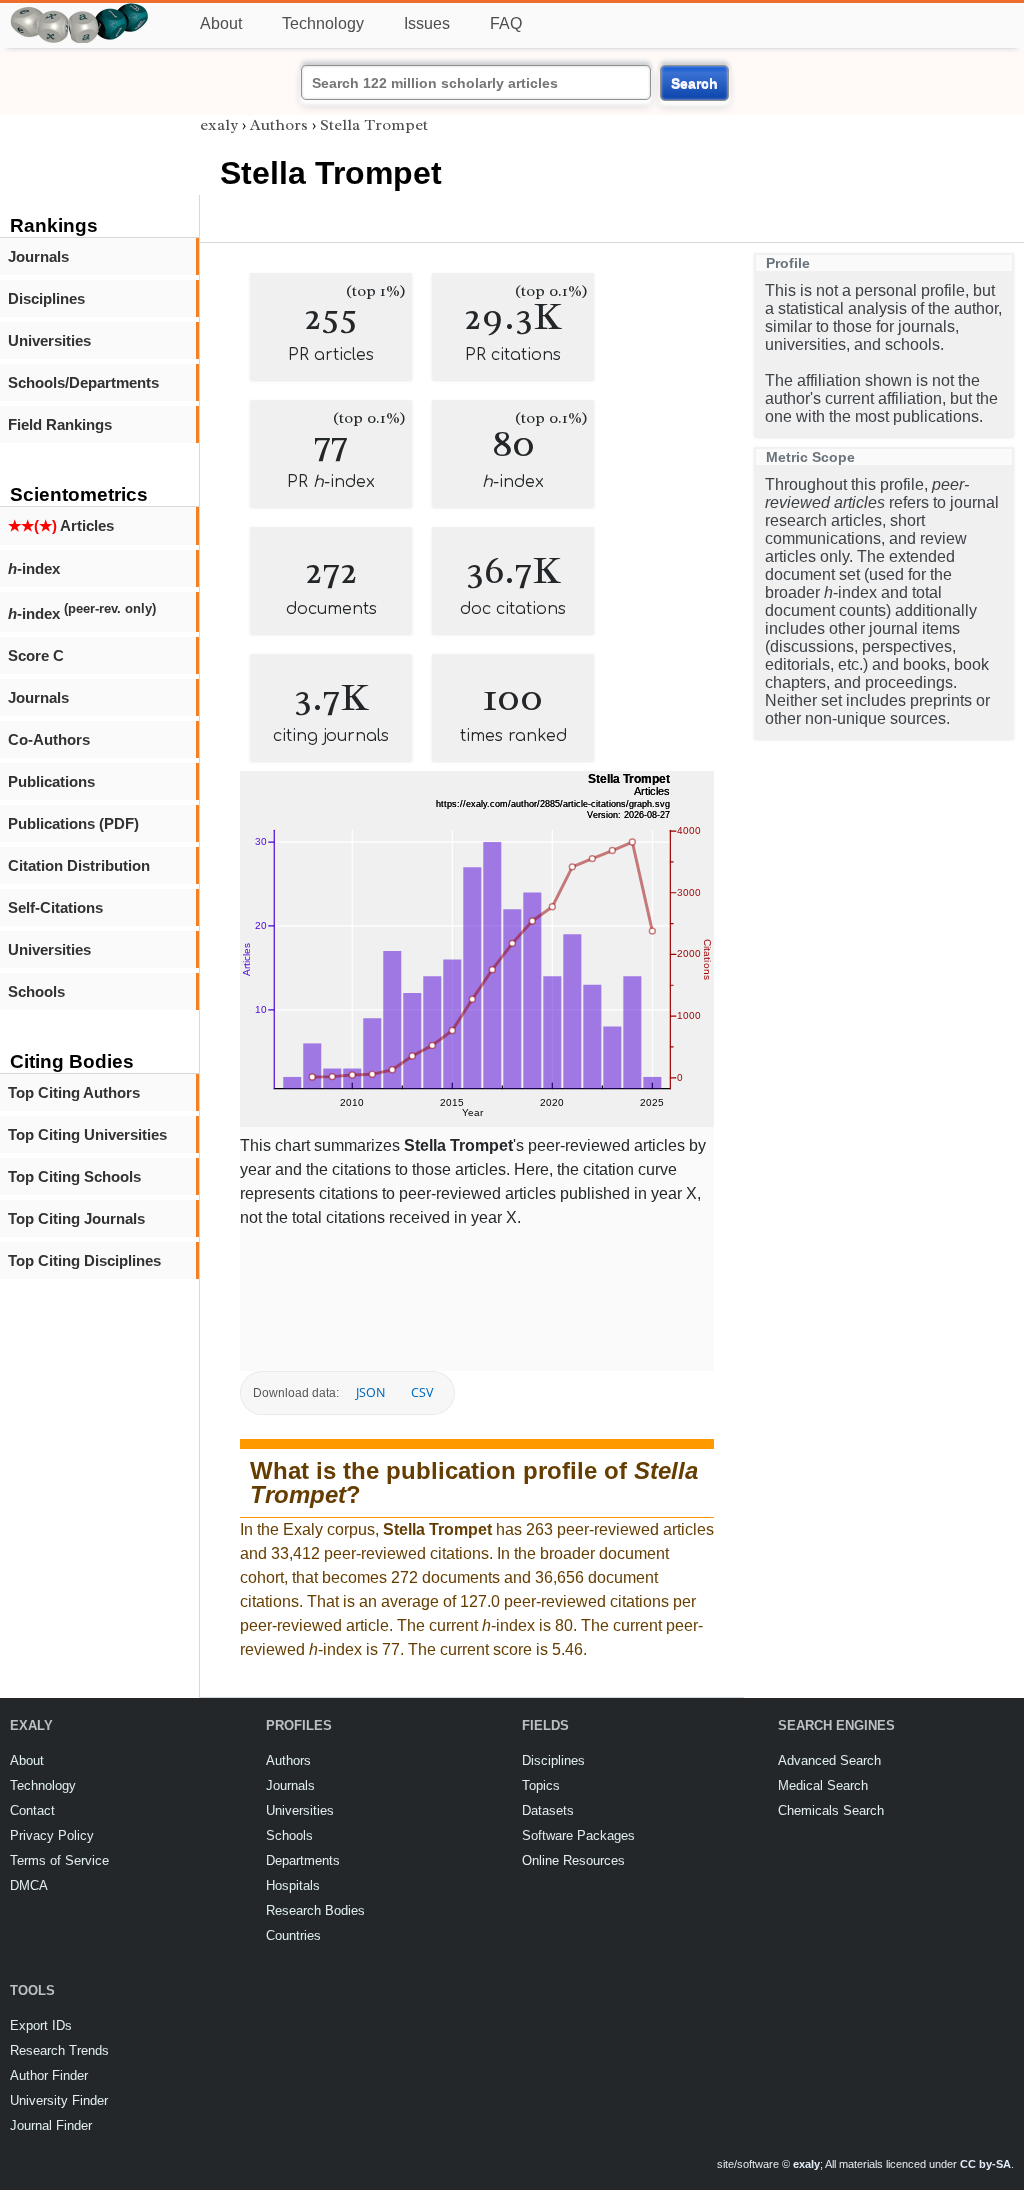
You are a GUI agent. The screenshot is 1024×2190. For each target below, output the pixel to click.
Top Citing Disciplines (84, 1260)
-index (34, 568)
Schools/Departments (83, 382)
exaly (219, 125)
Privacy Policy (52, 1835)
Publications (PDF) (73, 823)
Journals (38, 256)
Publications (51, 781)
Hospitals (293, 1885)
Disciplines (46, 298)
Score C (36, 655)
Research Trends (59, 2050)
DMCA (29, 1885)
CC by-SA (985, 2164)
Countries (293, 1935)
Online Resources (573, 1860)
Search (694, 83)
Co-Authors (49, 739)
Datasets (548, 1810)
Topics (541, 1785)
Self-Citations (55, 907)
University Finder (59, 2100)
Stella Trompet (374, 125)
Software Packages (578, 1835)
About (221, 23)
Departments (303, 1860)
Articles (61, 525)
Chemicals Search (831, 1810)
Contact (32, 1810)
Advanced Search (829, 1760)
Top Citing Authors (74, 1092)
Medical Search (823, 1785)
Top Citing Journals (76, 1218)
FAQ (506, 23)
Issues (427, 23)
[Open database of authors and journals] (80, 11)
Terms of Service (59, 1860)
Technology (323, 23)
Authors (279, 125)
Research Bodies (315, 1910)
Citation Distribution (79, 865)
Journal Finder (51, 2125)
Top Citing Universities (87, 1134)
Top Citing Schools (74, 1176)
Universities (49, 340)
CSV (422, 1392)
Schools (36, 991)
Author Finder (49, 2075)
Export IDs (41, 2025)
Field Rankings (60, 424)
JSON (370, 1392)
